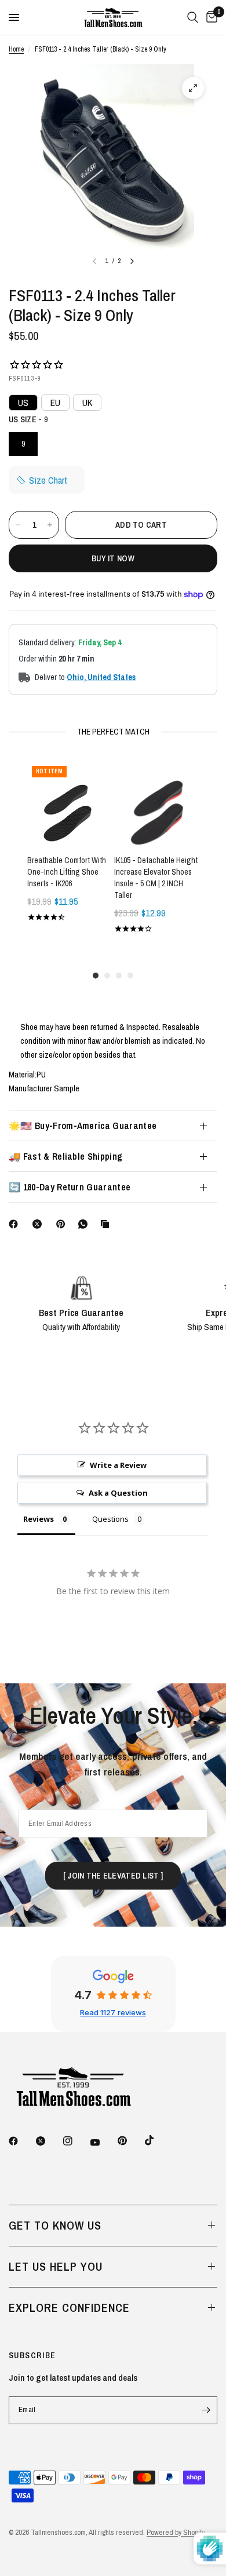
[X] (39, 1224)
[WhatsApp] (85, 1224)
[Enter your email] (206, 2410)
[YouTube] (103, 2143)
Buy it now (113, 558)
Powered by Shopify (176, 2532)
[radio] (23, 444)
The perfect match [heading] (113, 732)
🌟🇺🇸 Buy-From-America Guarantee (83, 1126)
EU (55, 403)
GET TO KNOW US (55, 2225)
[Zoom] (193, 88)
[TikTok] (158, 2140)
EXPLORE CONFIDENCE (69, 2308)
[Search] (193, 17)
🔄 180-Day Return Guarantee (70, 1187)
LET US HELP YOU (56, 2266)
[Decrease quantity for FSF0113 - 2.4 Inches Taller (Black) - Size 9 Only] (18, 525)
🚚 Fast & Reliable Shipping (65, 1156)
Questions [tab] (110, 1519)
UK (87, 403)
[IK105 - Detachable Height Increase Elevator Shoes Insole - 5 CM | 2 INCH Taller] (156, 803)
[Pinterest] (63, 1224)
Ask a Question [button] (118, 1493)
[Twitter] (49, 2141)
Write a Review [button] (118, 1465)
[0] (210, 17)
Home (16, 49)
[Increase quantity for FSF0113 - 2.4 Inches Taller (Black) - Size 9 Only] (50, 525)
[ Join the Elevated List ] (113, 1876)
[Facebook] (16, 1224)
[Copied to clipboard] (107, 1224)
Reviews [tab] (39, 1519)
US (23, 403)
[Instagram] (76, 2141)
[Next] (132, 261)
